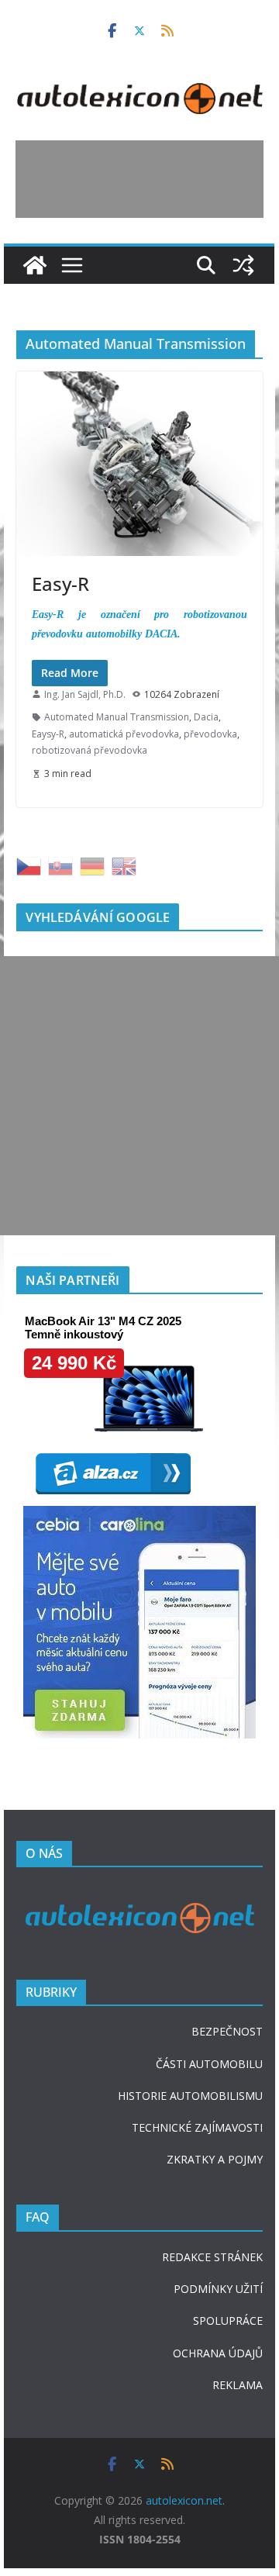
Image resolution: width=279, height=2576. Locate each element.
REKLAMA (238, 2385)
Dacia (206, 717)
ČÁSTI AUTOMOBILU (209, 2064)
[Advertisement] (139, 179)
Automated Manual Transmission (117, 717)
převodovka (210, 734)
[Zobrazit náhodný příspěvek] (244, 265)
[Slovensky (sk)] (60, 864)
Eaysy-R (48, 734)
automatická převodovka (124, 734)
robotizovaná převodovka (90, 750)
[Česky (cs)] (29, 864)
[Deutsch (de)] (92, 864)
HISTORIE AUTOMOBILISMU (190, 2096)
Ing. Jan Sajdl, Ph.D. (85, 694)
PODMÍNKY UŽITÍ (218, 2289)
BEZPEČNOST (227, 2031)
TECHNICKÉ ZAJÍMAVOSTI (197, 2127)
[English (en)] (124, 864)
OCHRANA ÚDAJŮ (218, 2353)
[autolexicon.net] (35, 265)
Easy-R (60, 584)
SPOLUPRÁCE (228, 2320)
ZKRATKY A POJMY (215, 2159)
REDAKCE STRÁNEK (212, 2257)
